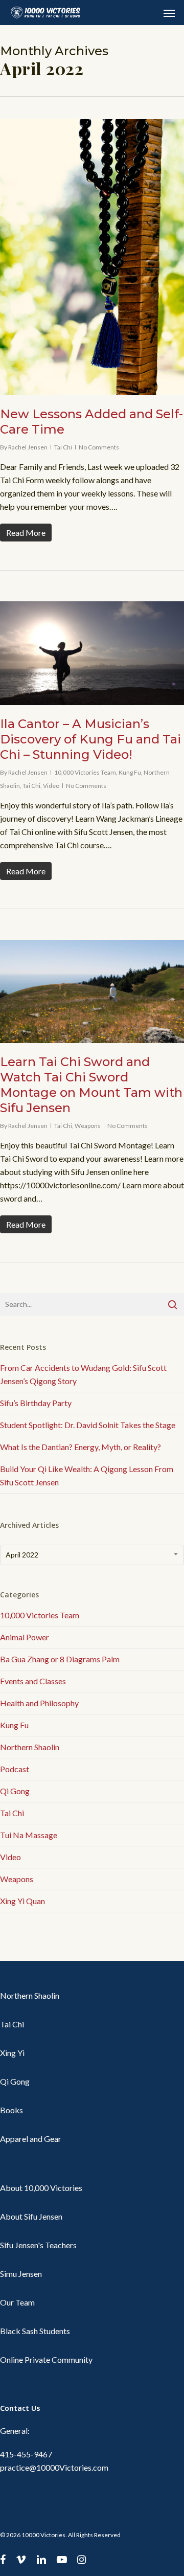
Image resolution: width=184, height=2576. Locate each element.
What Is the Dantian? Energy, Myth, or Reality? (80, 1447)
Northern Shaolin (30, 1747)
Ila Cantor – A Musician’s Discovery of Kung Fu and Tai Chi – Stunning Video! (90, 739)
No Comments (99, 447)
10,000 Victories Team (85, 772)
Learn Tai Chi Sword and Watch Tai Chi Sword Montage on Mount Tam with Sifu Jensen (91, 1085)
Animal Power (25, 1637)
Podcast (15, 1769)
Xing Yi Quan (22, 1901)
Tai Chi (63, 447)
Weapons (88, 1126)
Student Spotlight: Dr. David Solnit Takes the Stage (88, 1425)
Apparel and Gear (31, 2139)
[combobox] (92, 1555)
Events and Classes (33, 1681)
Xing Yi (12, 2053)
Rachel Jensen (28, 447)
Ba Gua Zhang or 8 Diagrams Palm (60, 1659)
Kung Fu (130, 772)
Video (51, 786)
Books (11, 2110)
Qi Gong (15, 1791)
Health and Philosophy (39, 1703)
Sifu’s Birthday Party (36, 1403)
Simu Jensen (21, 2274)
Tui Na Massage (29, 1835)
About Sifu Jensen (31, 2216)
